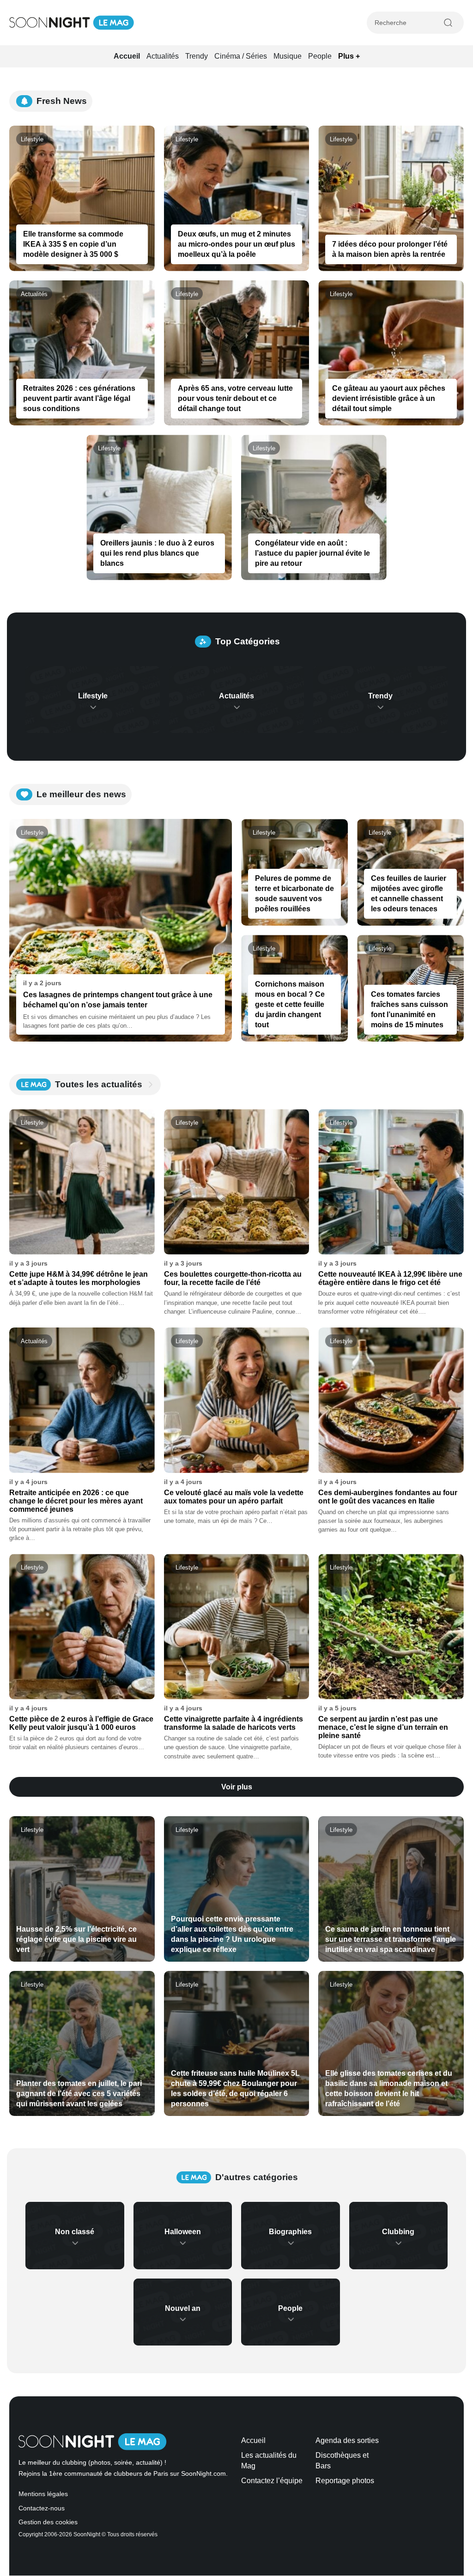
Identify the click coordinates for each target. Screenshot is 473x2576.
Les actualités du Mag (269, 2461)
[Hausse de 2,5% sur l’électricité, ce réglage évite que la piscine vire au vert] (82, 1889)
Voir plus (237, 1787)
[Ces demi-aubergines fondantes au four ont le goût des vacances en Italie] (391, 1400)
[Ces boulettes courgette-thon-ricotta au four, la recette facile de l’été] (237, 1182)
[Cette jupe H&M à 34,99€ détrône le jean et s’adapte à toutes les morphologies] (82, 1182)
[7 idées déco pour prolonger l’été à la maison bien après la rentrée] (391, 198)
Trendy (197, 56)
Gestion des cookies (48, 2523)
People (320, 56)
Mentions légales (43, 2494)
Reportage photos (345, 2481)
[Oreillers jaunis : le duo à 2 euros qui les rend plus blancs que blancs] (159, 507)
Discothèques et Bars (342, 2461)
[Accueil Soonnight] (72, 23)
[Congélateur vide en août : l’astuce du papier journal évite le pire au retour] (314, 507)
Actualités (163, 56)
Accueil (127, 56)
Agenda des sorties (347, 2440)
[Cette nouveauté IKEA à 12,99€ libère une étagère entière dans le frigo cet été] (391, 1182)
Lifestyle (32, 139)
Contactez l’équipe (272, 2481)
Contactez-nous (42, 2508)
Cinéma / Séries (241, 56)
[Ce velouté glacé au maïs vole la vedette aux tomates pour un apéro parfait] (237, 1400)
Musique (288, 56)
